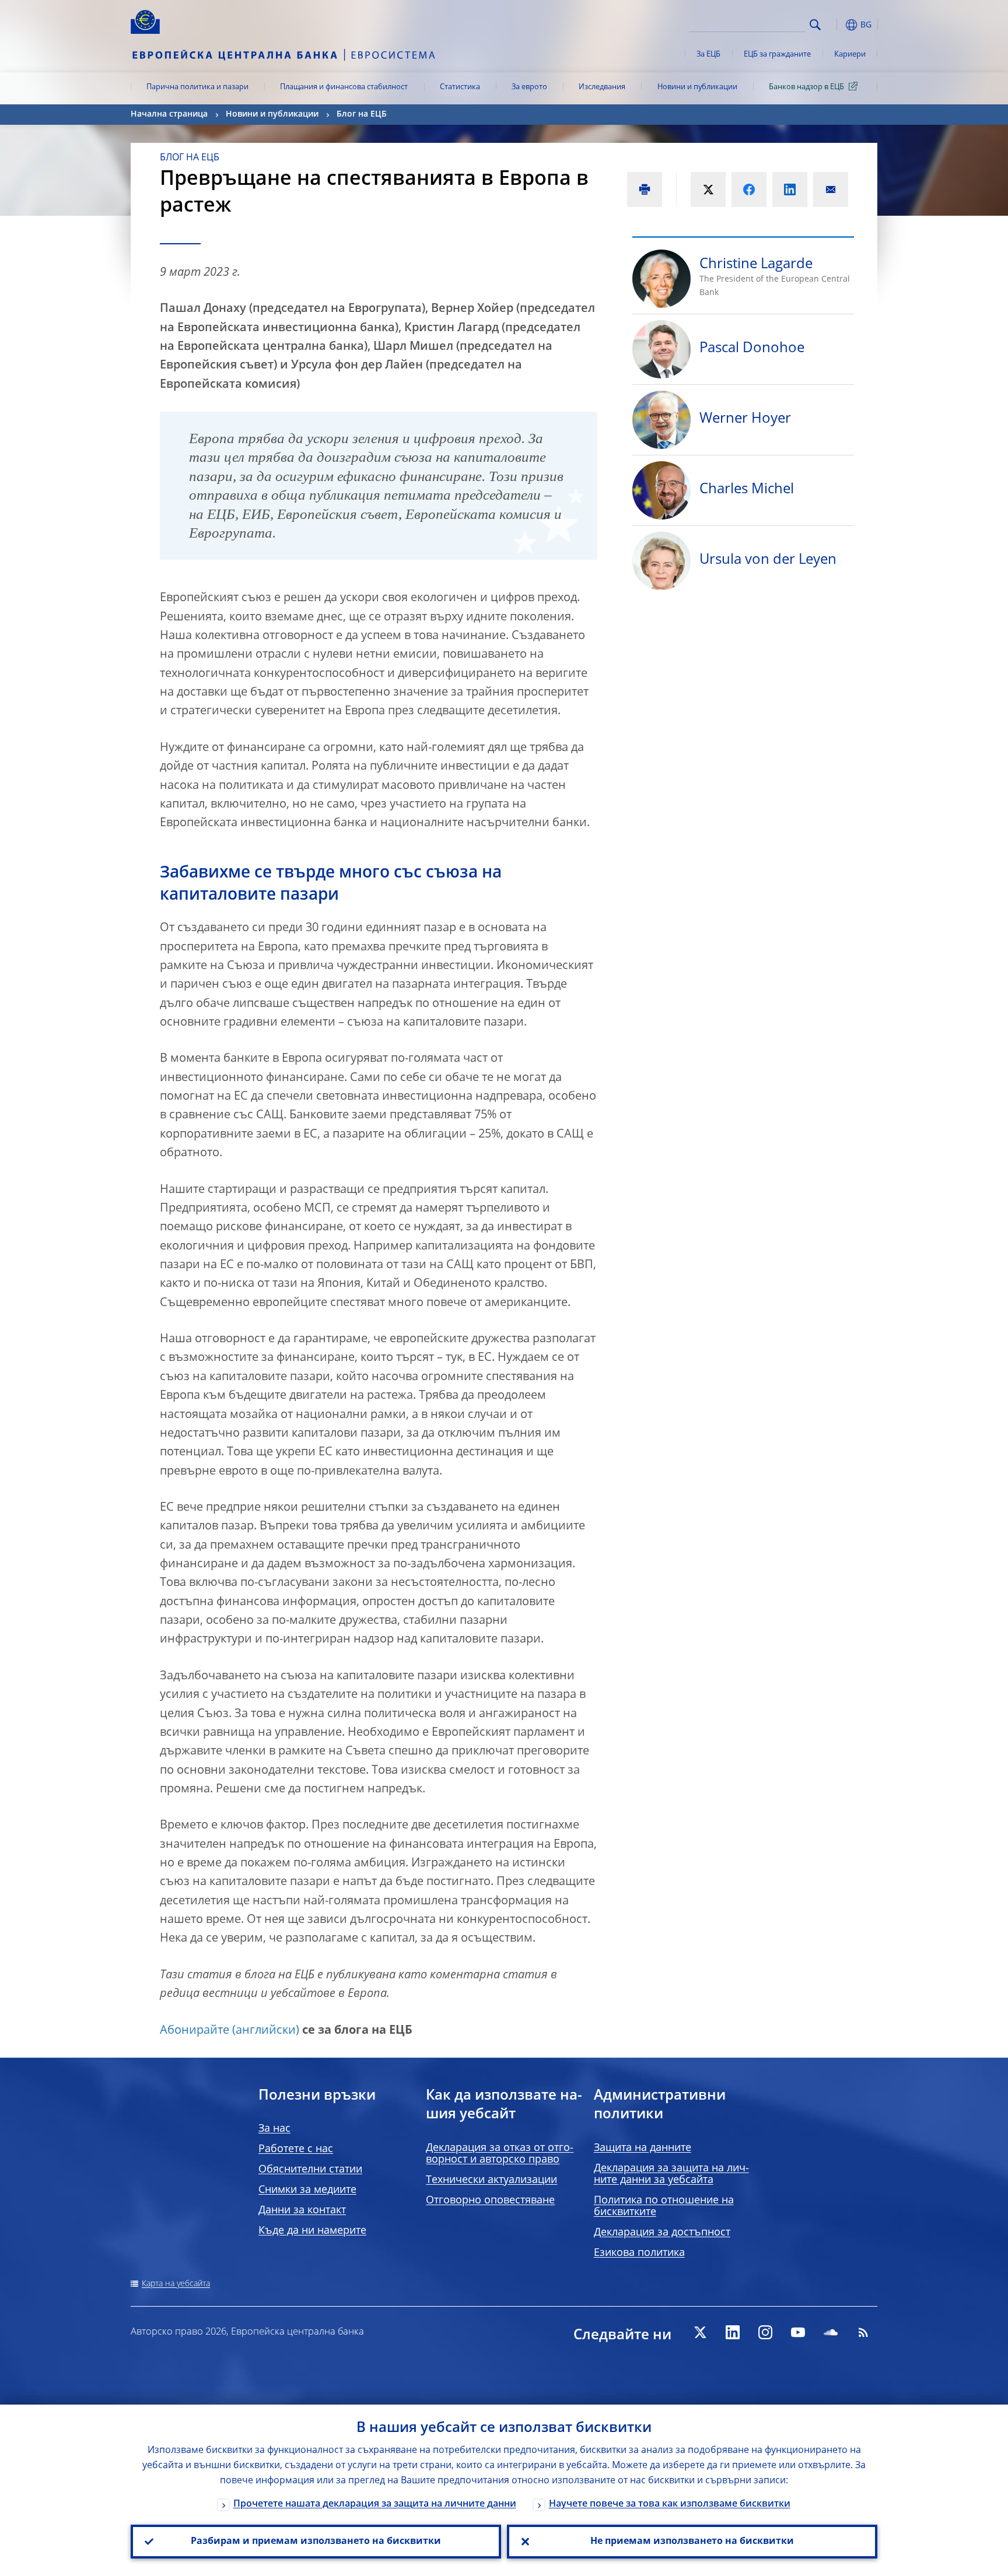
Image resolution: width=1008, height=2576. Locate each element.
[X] (700, 2332)
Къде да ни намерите (312, 2231)
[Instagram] (765, 2332)
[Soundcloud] (831, 2332)
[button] (836, 25)
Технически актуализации (491, 2180)
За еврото (529, 87)
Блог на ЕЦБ (362, 114)
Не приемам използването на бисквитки (692, 2542)
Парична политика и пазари (197, 87)
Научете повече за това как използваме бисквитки (670, 2504)
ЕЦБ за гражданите (777, 55)
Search (815, 25)
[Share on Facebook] (749, 189)
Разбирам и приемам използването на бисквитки (316, 2542)
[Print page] (645, 189)
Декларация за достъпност (662, 2233)
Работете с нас (296, 2149)
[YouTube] (798, 2332)
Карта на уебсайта (176, 2284)
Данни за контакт (302, 2210)
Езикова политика (639, 2253)
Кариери (850, 55)
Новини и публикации (697, 87)
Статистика (460, 87)
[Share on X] (708, 189)
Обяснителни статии (310, 2170)
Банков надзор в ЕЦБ (806, 87)
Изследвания (602, 87)
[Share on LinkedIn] (790, 189)
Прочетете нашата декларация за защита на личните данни (375, 2504)
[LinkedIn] (733, 2332)
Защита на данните (643, 2148)
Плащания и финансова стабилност (344, 87)
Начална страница (169, 114)
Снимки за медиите (307, 2190)
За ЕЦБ (708, 55)
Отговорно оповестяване (490, 2201)
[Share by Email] (831, 189)
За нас (274, 2129)
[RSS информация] (863, 2332)
